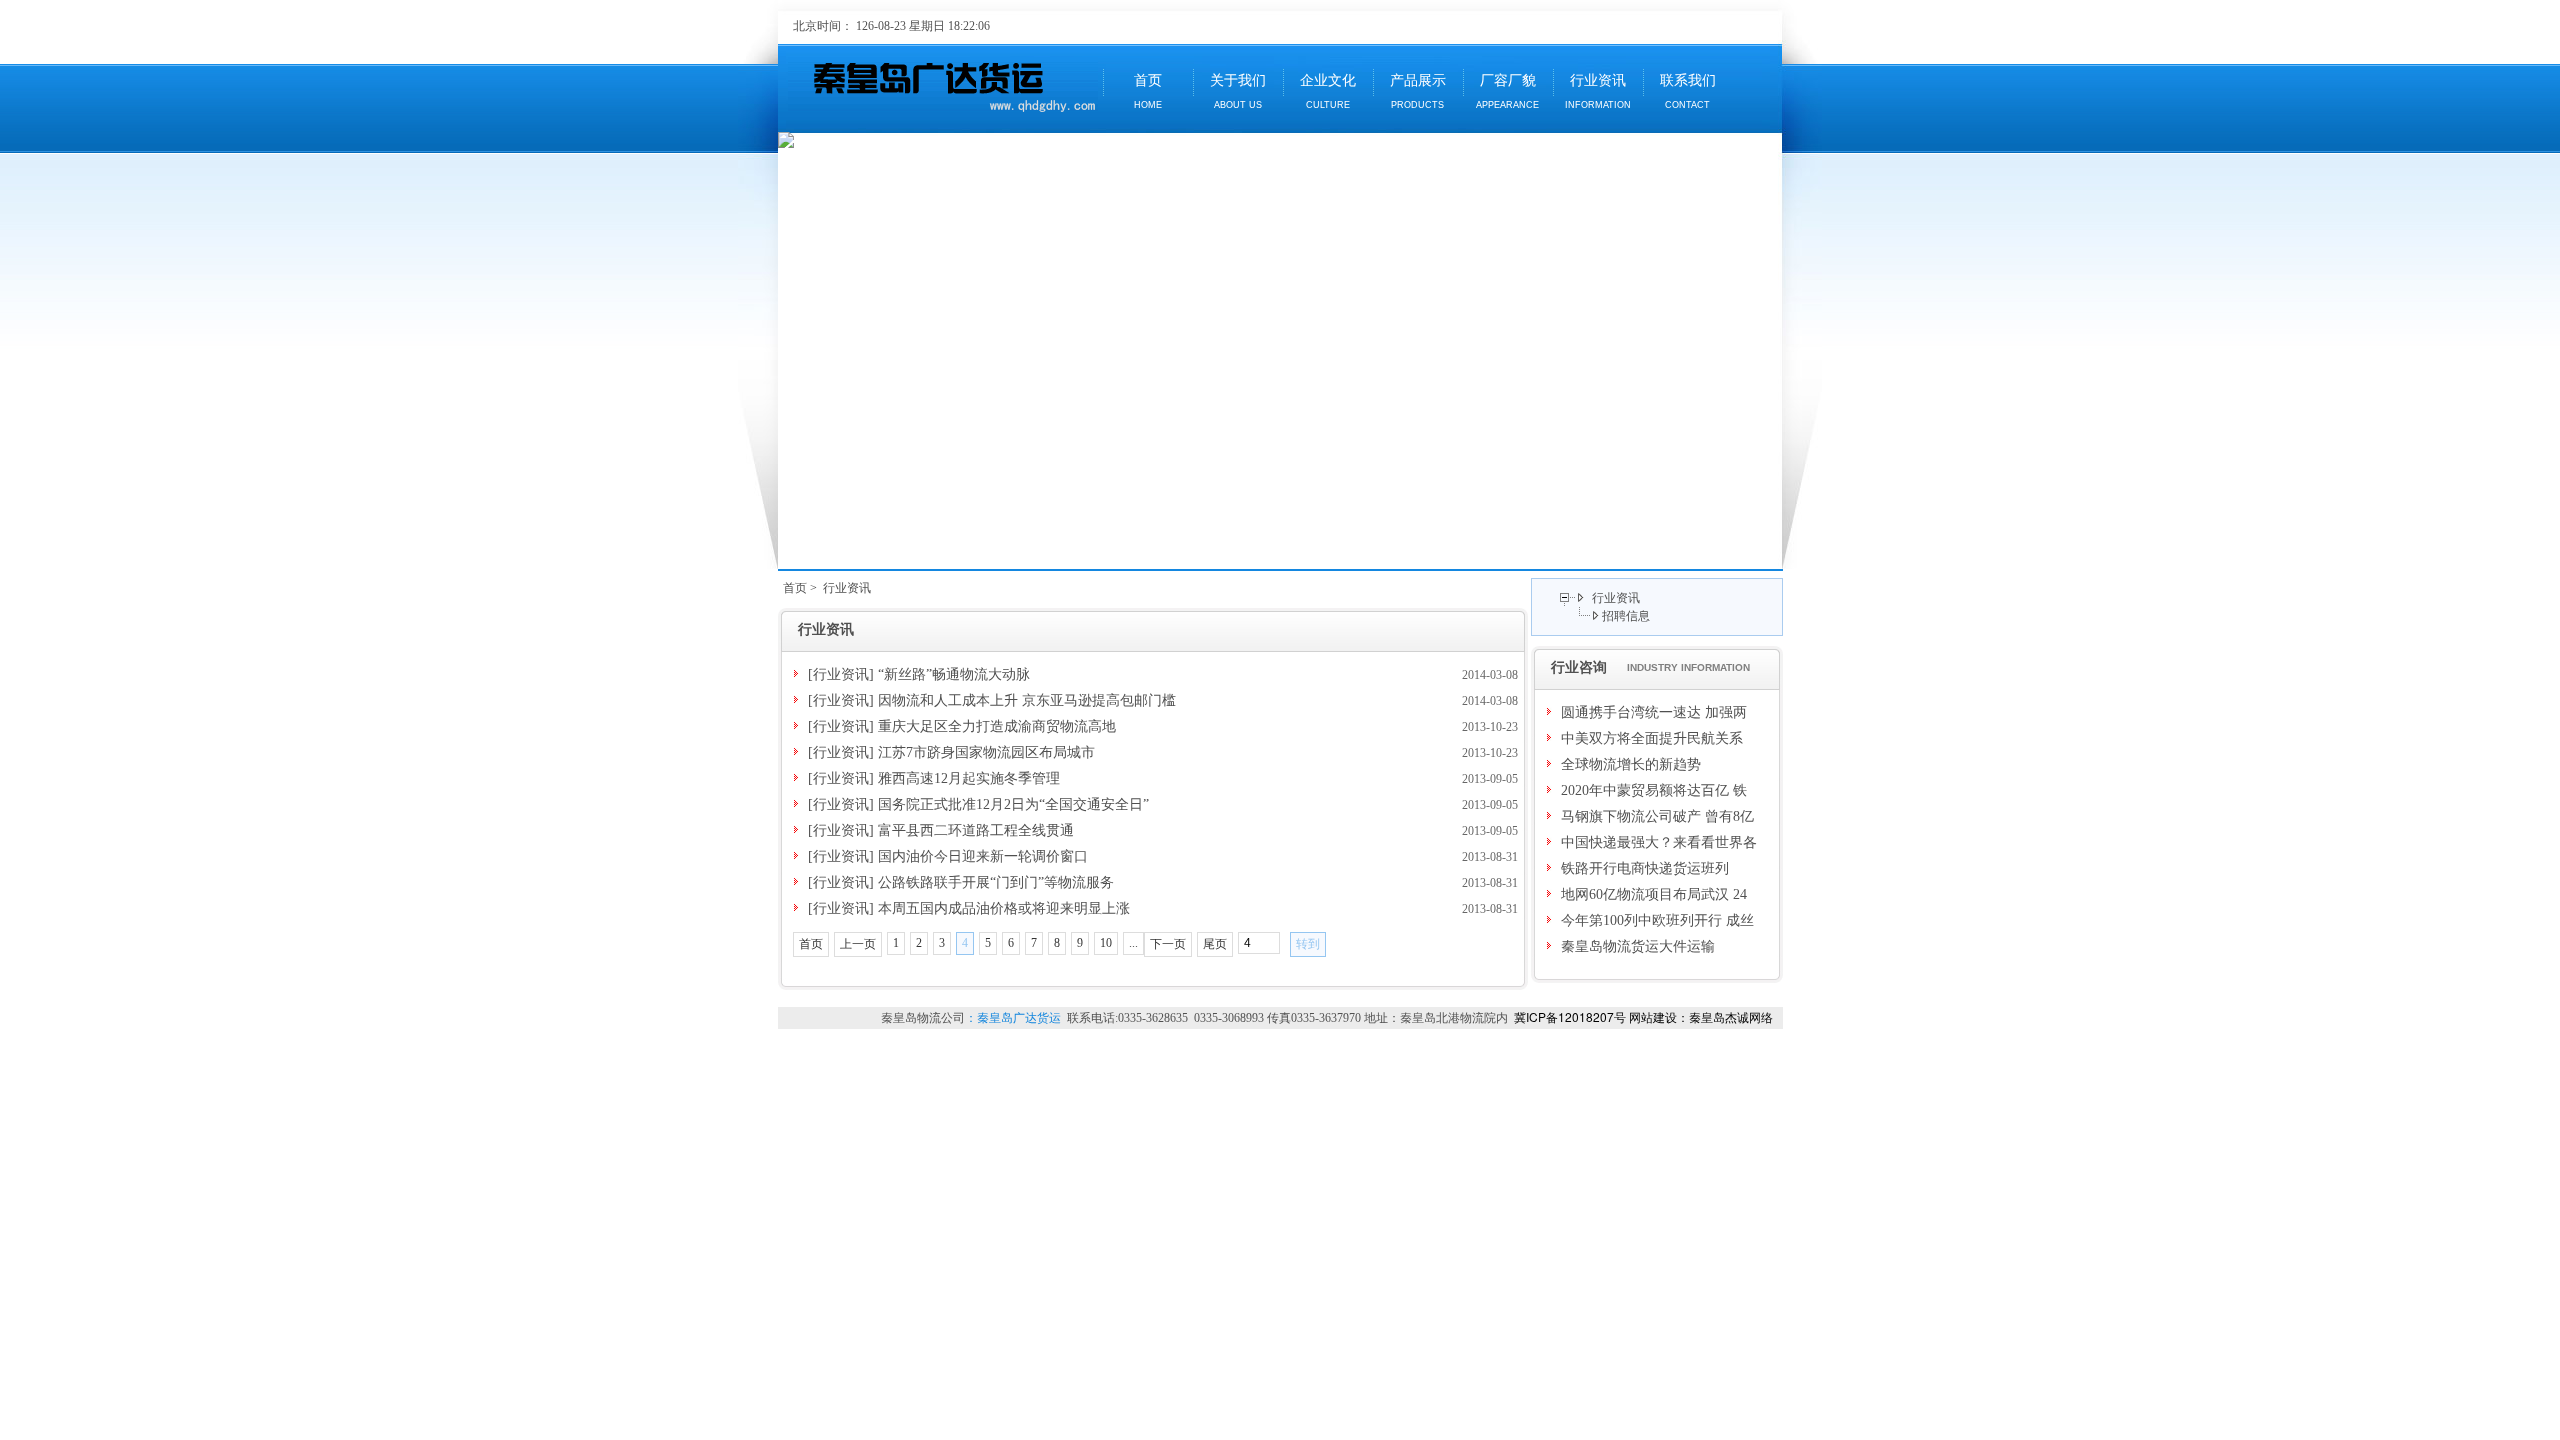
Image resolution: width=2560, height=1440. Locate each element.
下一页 (1168, 944)
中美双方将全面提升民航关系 (1652, 738)
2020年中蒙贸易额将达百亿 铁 (1654, 790)
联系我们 (1688, 91)
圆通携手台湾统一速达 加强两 (1654, 712)
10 (1106, 943)
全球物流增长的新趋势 (1631, 764)
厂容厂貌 (1507, 91)
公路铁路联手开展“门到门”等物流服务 (996, 882)
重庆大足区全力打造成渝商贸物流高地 (997, 726)
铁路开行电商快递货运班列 (1645, 868)
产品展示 (1418, 91)
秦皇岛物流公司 (923, 1018)
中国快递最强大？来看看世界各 (1659, 842)
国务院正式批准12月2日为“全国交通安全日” (1013, 804)
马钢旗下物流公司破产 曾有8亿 (1657, 816)
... (1133, 943)
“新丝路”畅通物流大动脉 (954, 674)
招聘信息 (1626, 616)
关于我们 (1238, 91)
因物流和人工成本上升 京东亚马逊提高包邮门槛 (1027, 700)
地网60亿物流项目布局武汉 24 (1654, 894)
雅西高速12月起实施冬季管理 (969, 778)
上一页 (858, 944)
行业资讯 (1598, 91)
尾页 (1215, 944)
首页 (1148, 91)
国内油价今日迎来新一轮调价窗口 (983, 856)
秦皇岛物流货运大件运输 (1638, 946)
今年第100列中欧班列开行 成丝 (1657, 920)
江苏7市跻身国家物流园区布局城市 (986, 752)
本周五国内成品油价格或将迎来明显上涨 (1004, 908)
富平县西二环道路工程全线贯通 (976, 830)
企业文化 (1328, 91)
